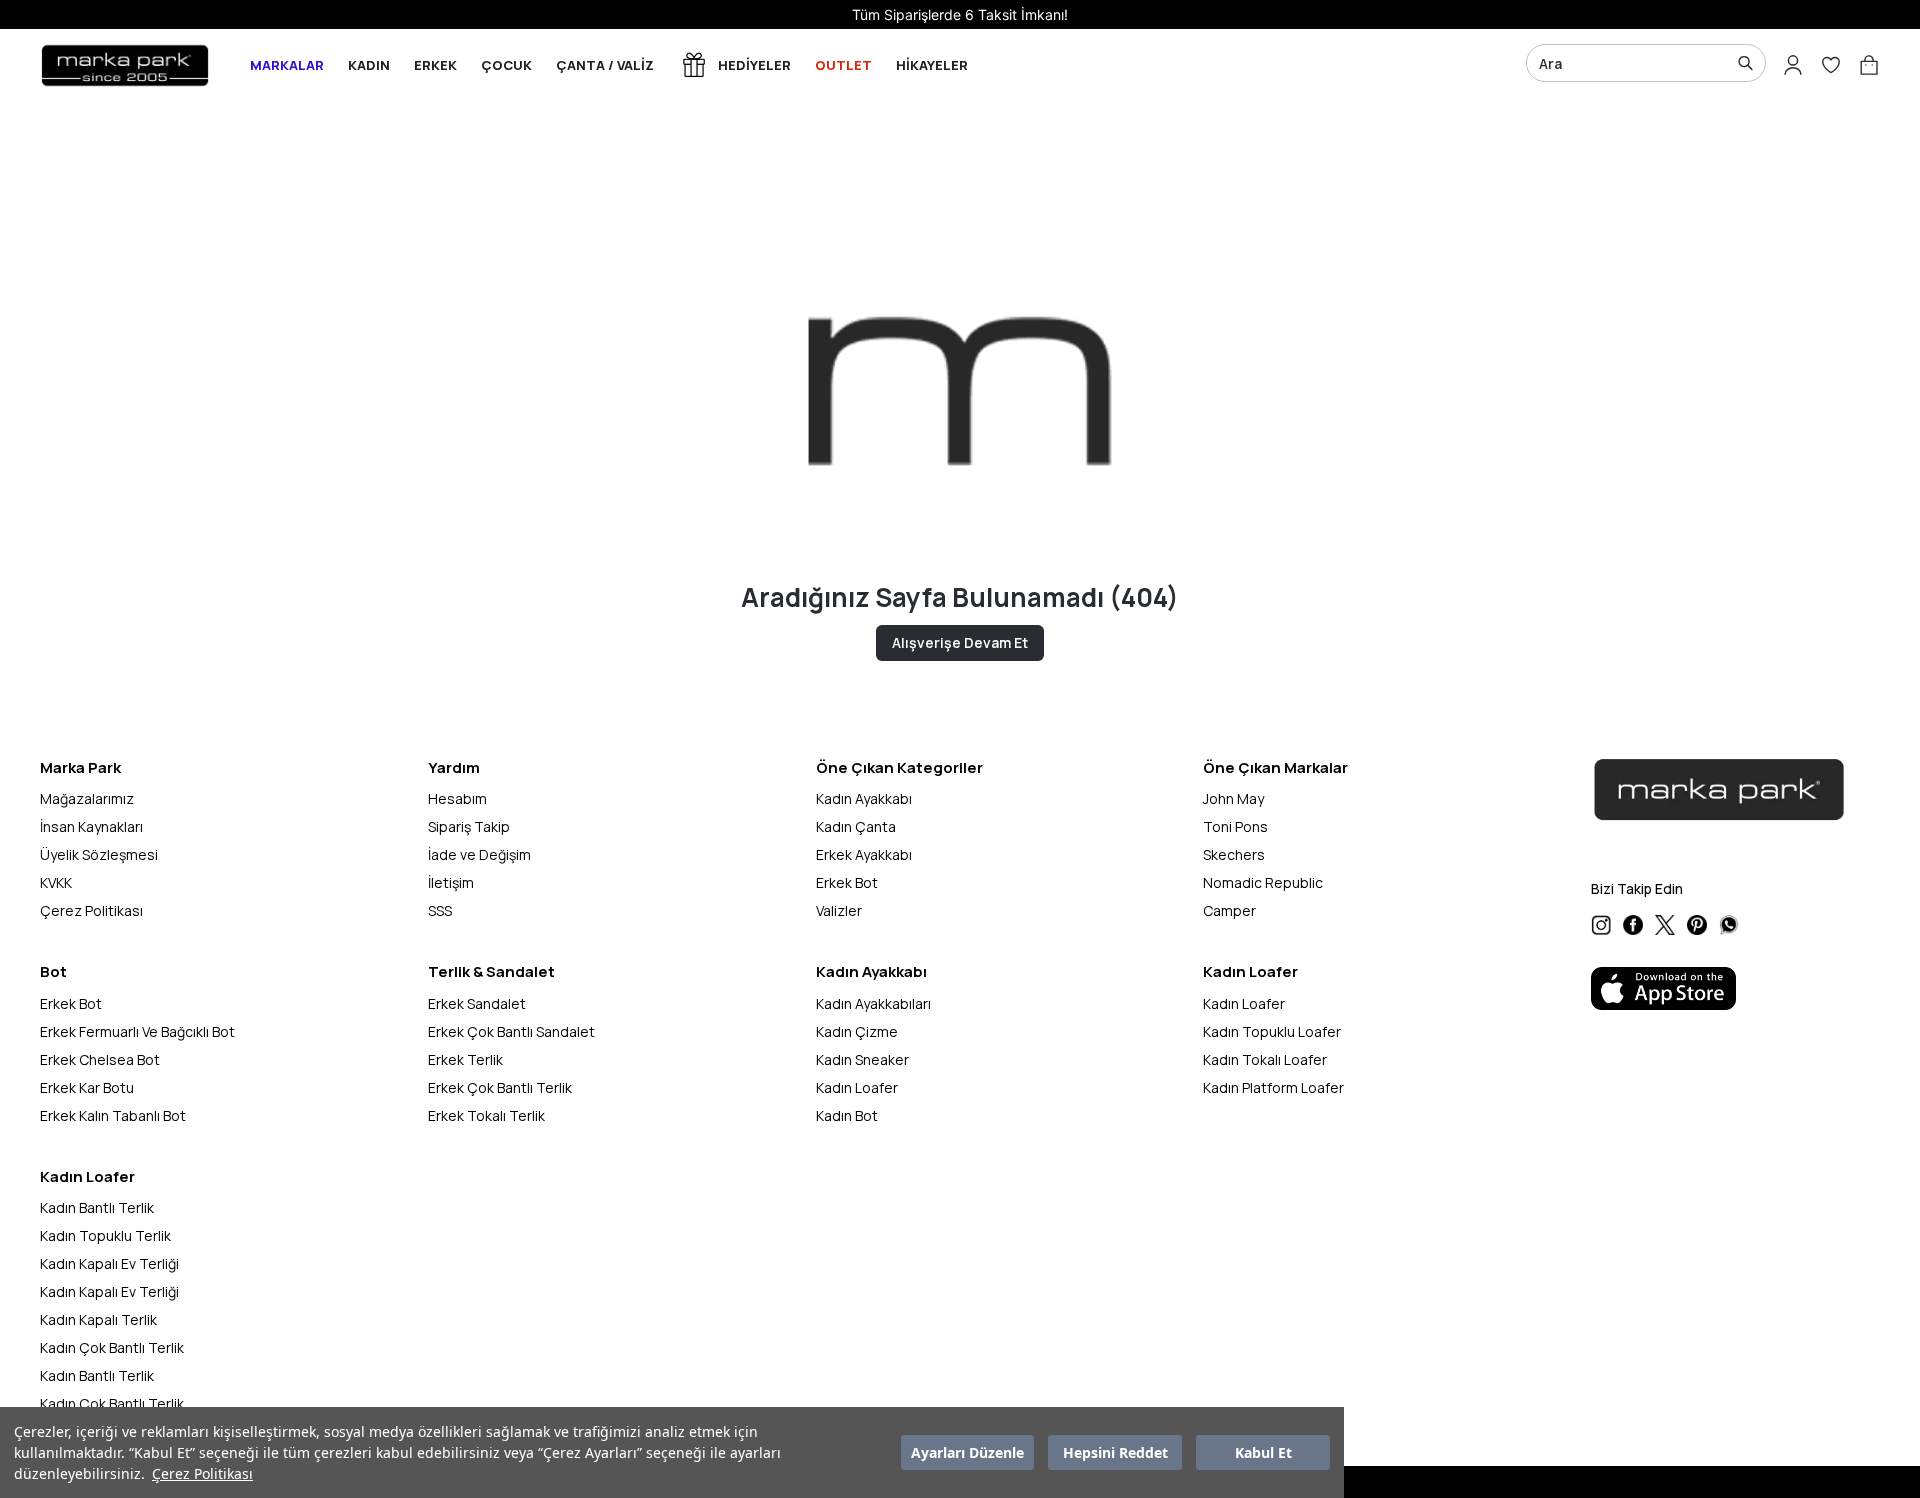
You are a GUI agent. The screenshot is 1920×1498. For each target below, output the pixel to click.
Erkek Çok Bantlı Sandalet (511, 1031)
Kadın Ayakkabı (864, 798)
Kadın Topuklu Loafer (1272, 1031)
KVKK (56, 882)
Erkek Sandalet (477, 1003)
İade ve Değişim (479, 854)
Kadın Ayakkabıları (873, 1003)
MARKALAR (287, 65)
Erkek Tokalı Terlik (486, 1115)
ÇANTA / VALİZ (605, 65)
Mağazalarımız (87, 798)
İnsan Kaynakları (91, 826)
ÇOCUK (506, 65)
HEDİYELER (754, 65)
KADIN (369, 65)
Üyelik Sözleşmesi (99, 854)
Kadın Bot (847, 1115)
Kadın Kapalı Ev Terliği (109, 1263)
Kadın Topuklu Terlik (105, 1235)
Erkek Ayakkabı (864, 854)
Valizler (839, 910)
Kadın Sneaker (862, 1059)
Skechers (1234, 854)
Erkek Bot (847, 882)
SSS (440, 910)
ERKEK (435, 65)
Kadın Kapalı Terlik (98, 1319)
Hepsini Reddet (1115, 1452)
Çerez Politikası (202, 1473)
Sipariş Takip (469, 826)
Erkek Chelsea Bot (100, 1059)
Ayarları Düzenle (967, 1452)
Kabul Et (1263, 1452)
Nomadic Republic (1263, 882)
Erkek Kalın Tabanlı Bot (113, 1115)
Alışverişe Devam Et (960, 642)
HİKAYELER (932, 65)
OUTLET (843, 65)
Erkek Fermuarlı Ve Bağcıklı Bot (137, 1031)
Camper (1229, 910)
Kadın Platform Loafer (1273, 1087)
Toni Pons (1235, 826)
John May (1233, 798)
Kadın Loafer (857, 1087)
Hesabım (457, 798)
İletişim (451, 882)
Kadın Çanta (856, 826)
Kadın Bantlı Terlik (97, 1207)
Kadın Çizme (857, 1031)
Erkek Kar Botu (87, 1087)
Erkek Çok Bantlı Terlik (500, 1087)
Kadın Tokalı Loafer (1265, 1059)
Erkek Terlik (465, 1059)
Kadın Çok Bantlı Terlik (112, 1347)
